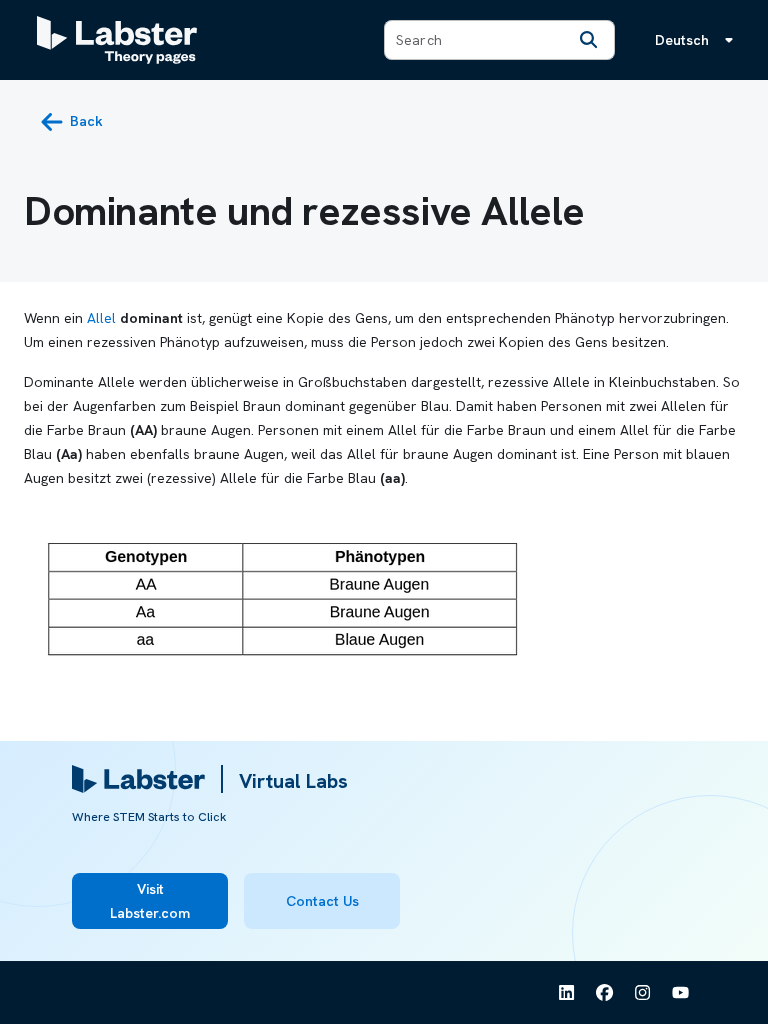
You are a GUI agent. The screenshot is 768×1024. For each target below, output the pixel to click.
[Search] (588, 40)
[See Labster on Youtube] (681, 993)
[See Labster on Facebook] (605, 993)
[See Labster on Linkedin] (567, 993)
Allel (101, 318)
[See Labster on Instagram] (643, 993)
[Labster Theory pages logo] (117, 40)
